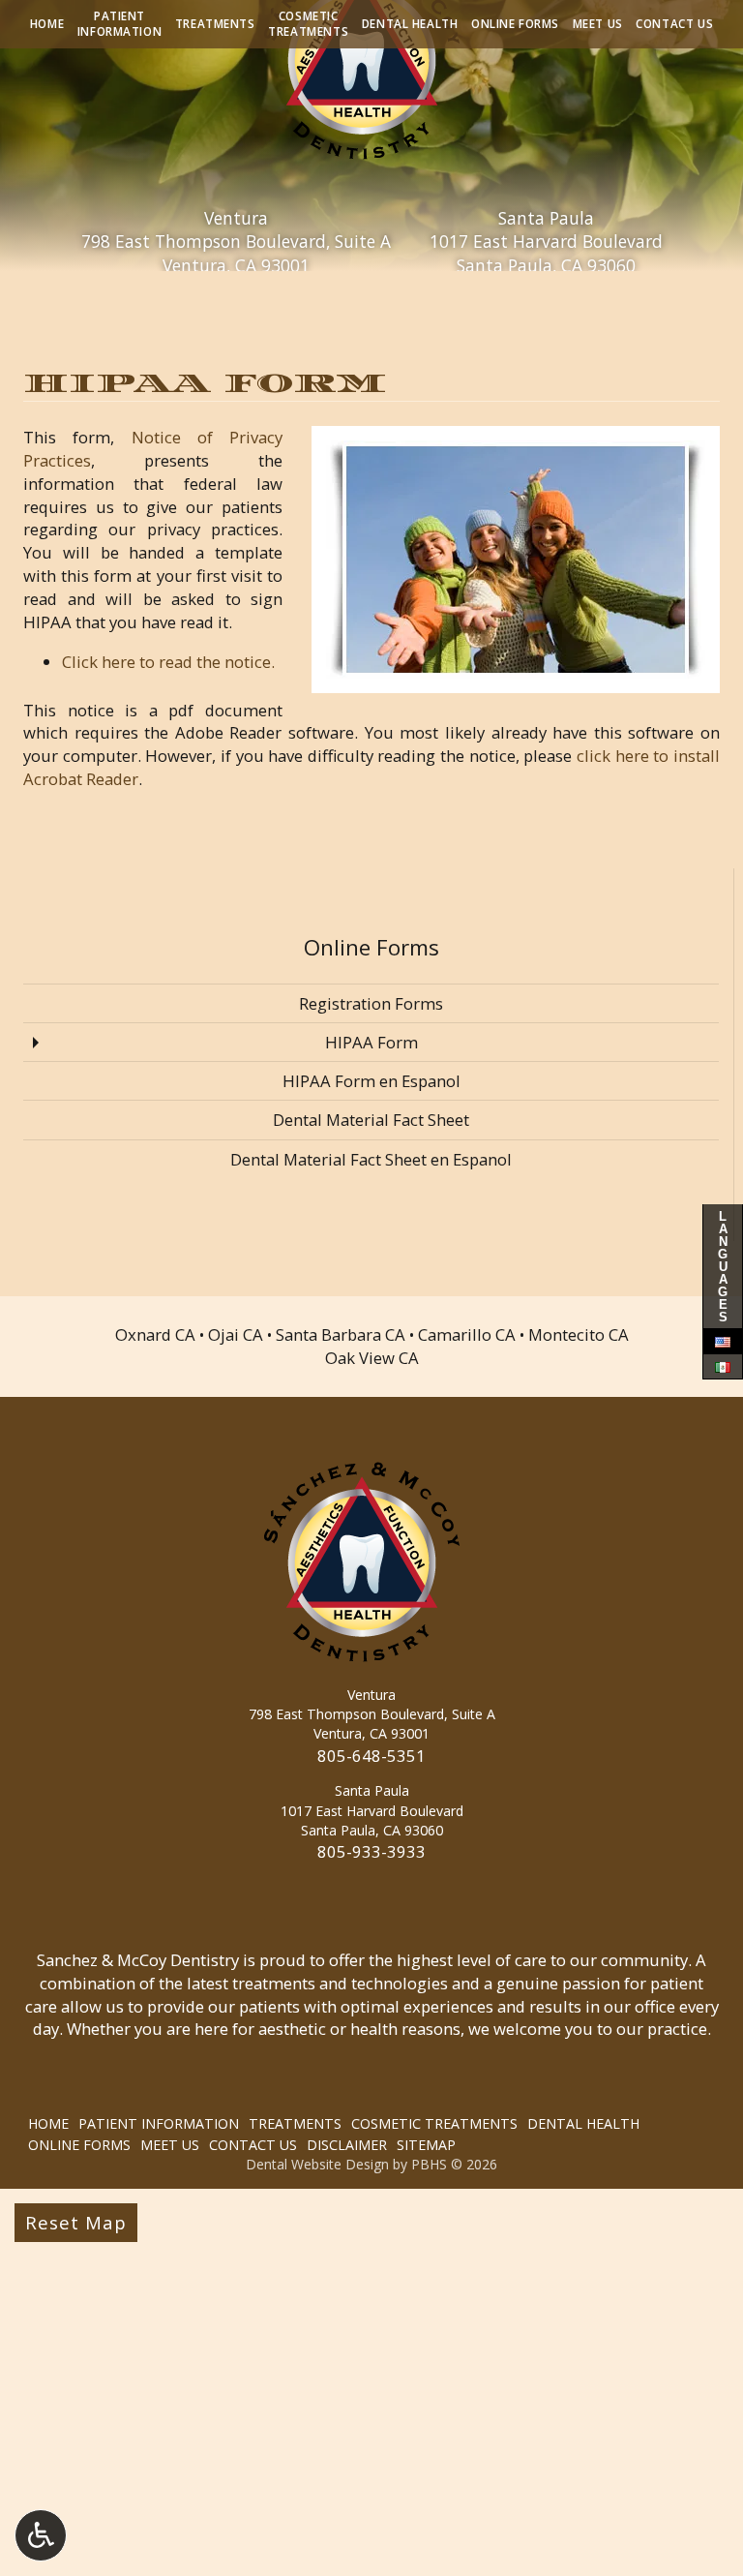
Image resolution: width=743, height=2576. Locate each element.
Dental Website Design (317, 2164)
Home (47, 24)
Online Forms (515, 24)
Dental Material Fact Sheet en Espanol (371, 1159)
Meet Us (598, 24)
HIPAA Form (371, 1042)
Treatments (215, 24)
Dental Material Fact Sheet (371, 1120)
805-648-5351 (371, 1756)
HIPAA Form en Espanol (371, 1081)
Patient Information (159, 2123)
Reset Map (76, 2222)
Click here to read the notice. (168, 662)
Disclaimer (347, 2145)
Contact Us (674, 24)
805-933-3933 (371, 1851)
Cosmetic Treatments (434, 2123)
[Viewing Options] (41, 2535)
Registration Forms (371, 1003)
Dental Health (410, 24)
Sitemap (426, 2145)
